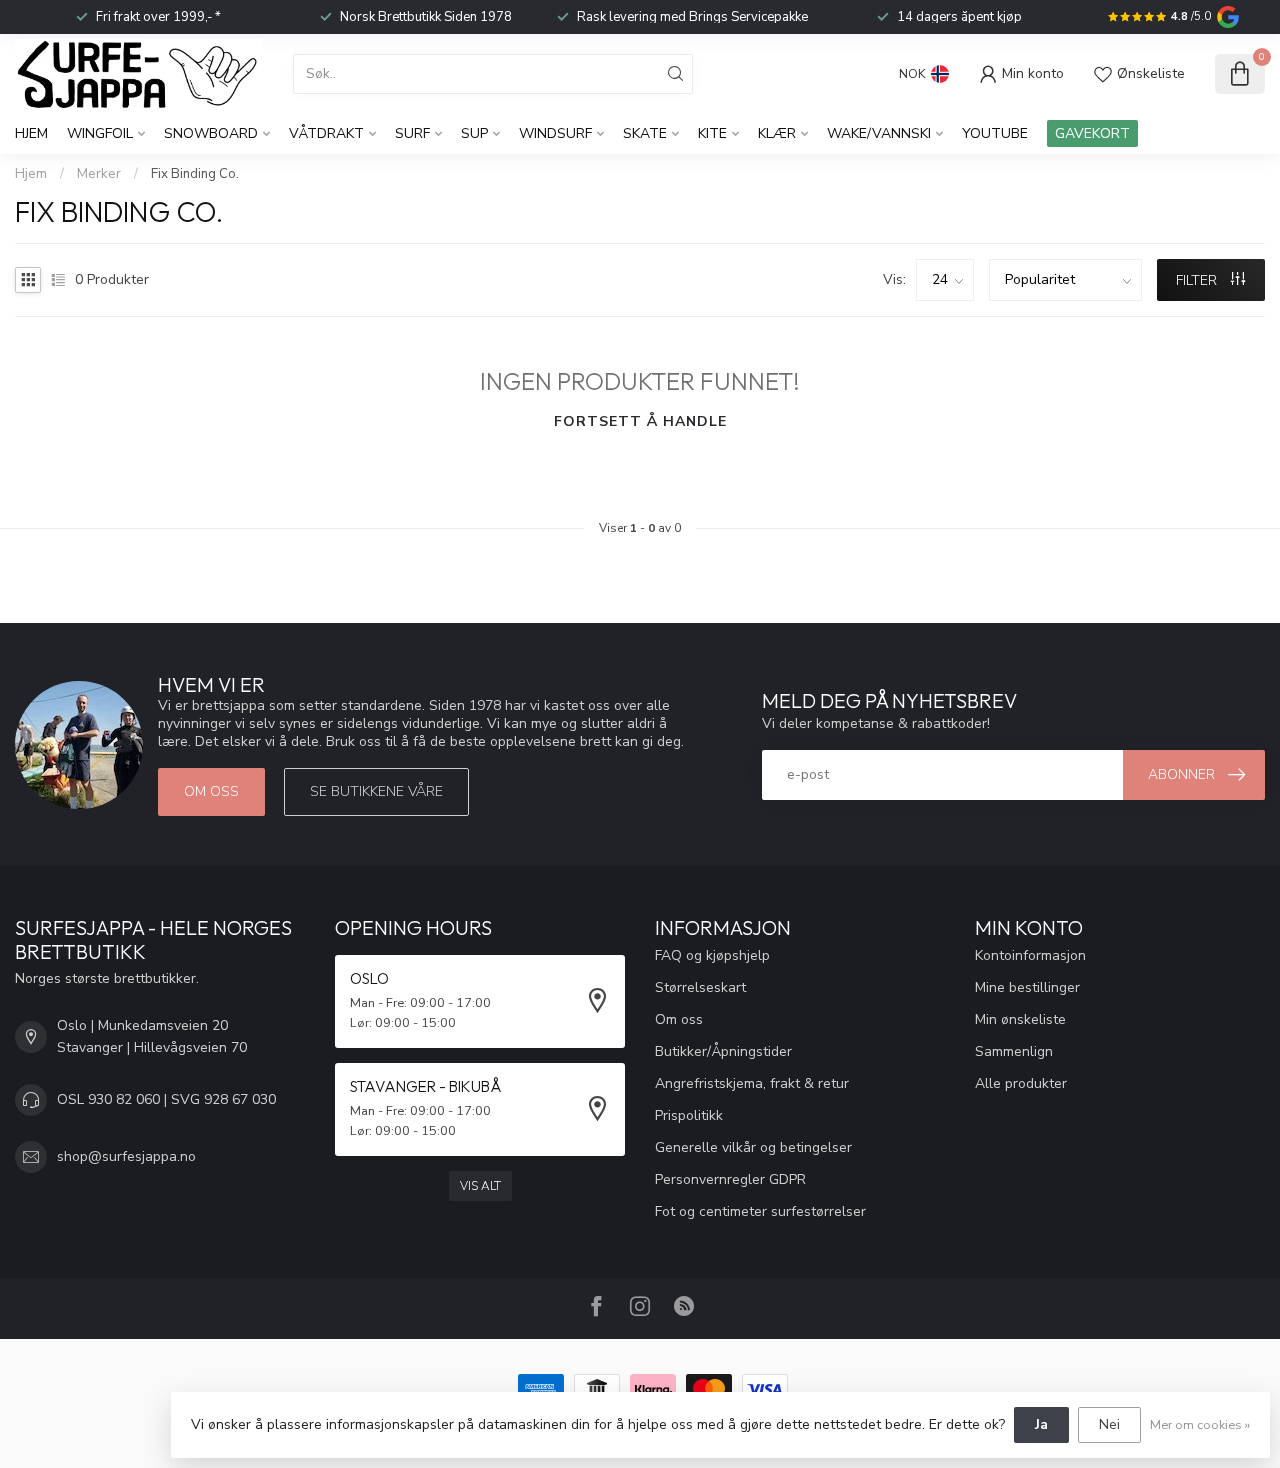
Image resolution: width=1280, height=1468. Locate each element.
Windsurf (555, 133)
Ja (1041, 1424)
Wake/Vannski (879, 133)
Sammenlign (1014, 1051)
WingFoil (100, 133)
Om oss (211, 791)
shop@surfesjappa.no (126, 1156)
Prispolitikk (689, 1115)
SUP (474, 133)
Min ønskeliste (1020, 1019)
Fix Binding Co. (195, 174)
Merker (99, 174)
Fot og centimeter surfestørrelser (760, 1211)
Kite (712, 133)
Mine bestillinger (1027, 987)
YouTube (995, 133)
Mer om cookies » (1200, 1424)
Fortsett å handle (640, 421)
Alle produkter (1021, 1083)
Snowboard (211, 133)
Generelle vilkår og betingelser (753, 1147)
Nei (1109, 1424)
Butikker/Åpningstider (723, 1051)
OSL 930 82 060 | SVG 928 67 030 (166, 1099)
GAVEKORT (1092, 133)
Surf (412, 133)
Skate (645, 133)
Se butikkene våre (376, 791)
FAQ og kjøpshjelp (712, 955)
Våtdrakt (326, 133)
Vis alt (480, 1186)
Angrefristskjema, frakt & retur (752, 1083)
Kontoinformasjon (1030, 955)
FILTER (1198, 280)
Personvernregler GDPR (730, 1179)
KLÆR (777, 133)
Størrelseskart (700, 987)
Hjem (31, 133)
